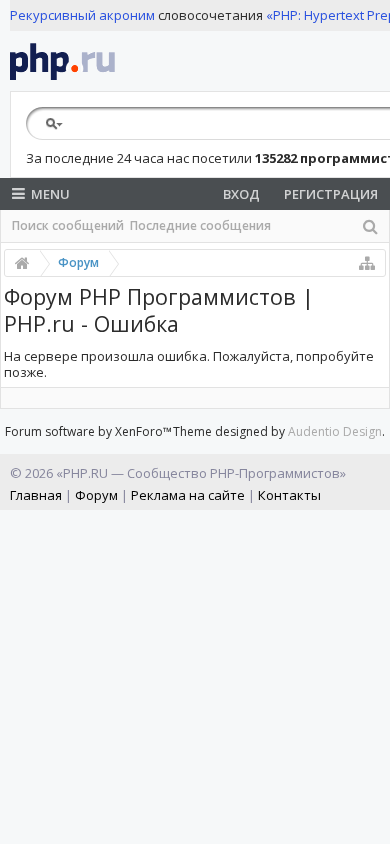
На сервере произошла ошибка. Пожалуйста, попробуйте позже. (189, 364)
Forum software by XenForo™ (88, 431)
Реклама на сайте (188, 495)
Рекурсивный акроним (82, 15)
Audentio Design (335, 431)
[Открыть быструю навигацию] (367, 263)
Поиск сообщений (68, 225)
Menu (50, 194)
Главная (36, 495)
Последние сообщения (200, 225)
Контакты (289, 495)
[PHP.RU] (62, 61)
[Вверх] (370, 821)
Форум (96, 495)
